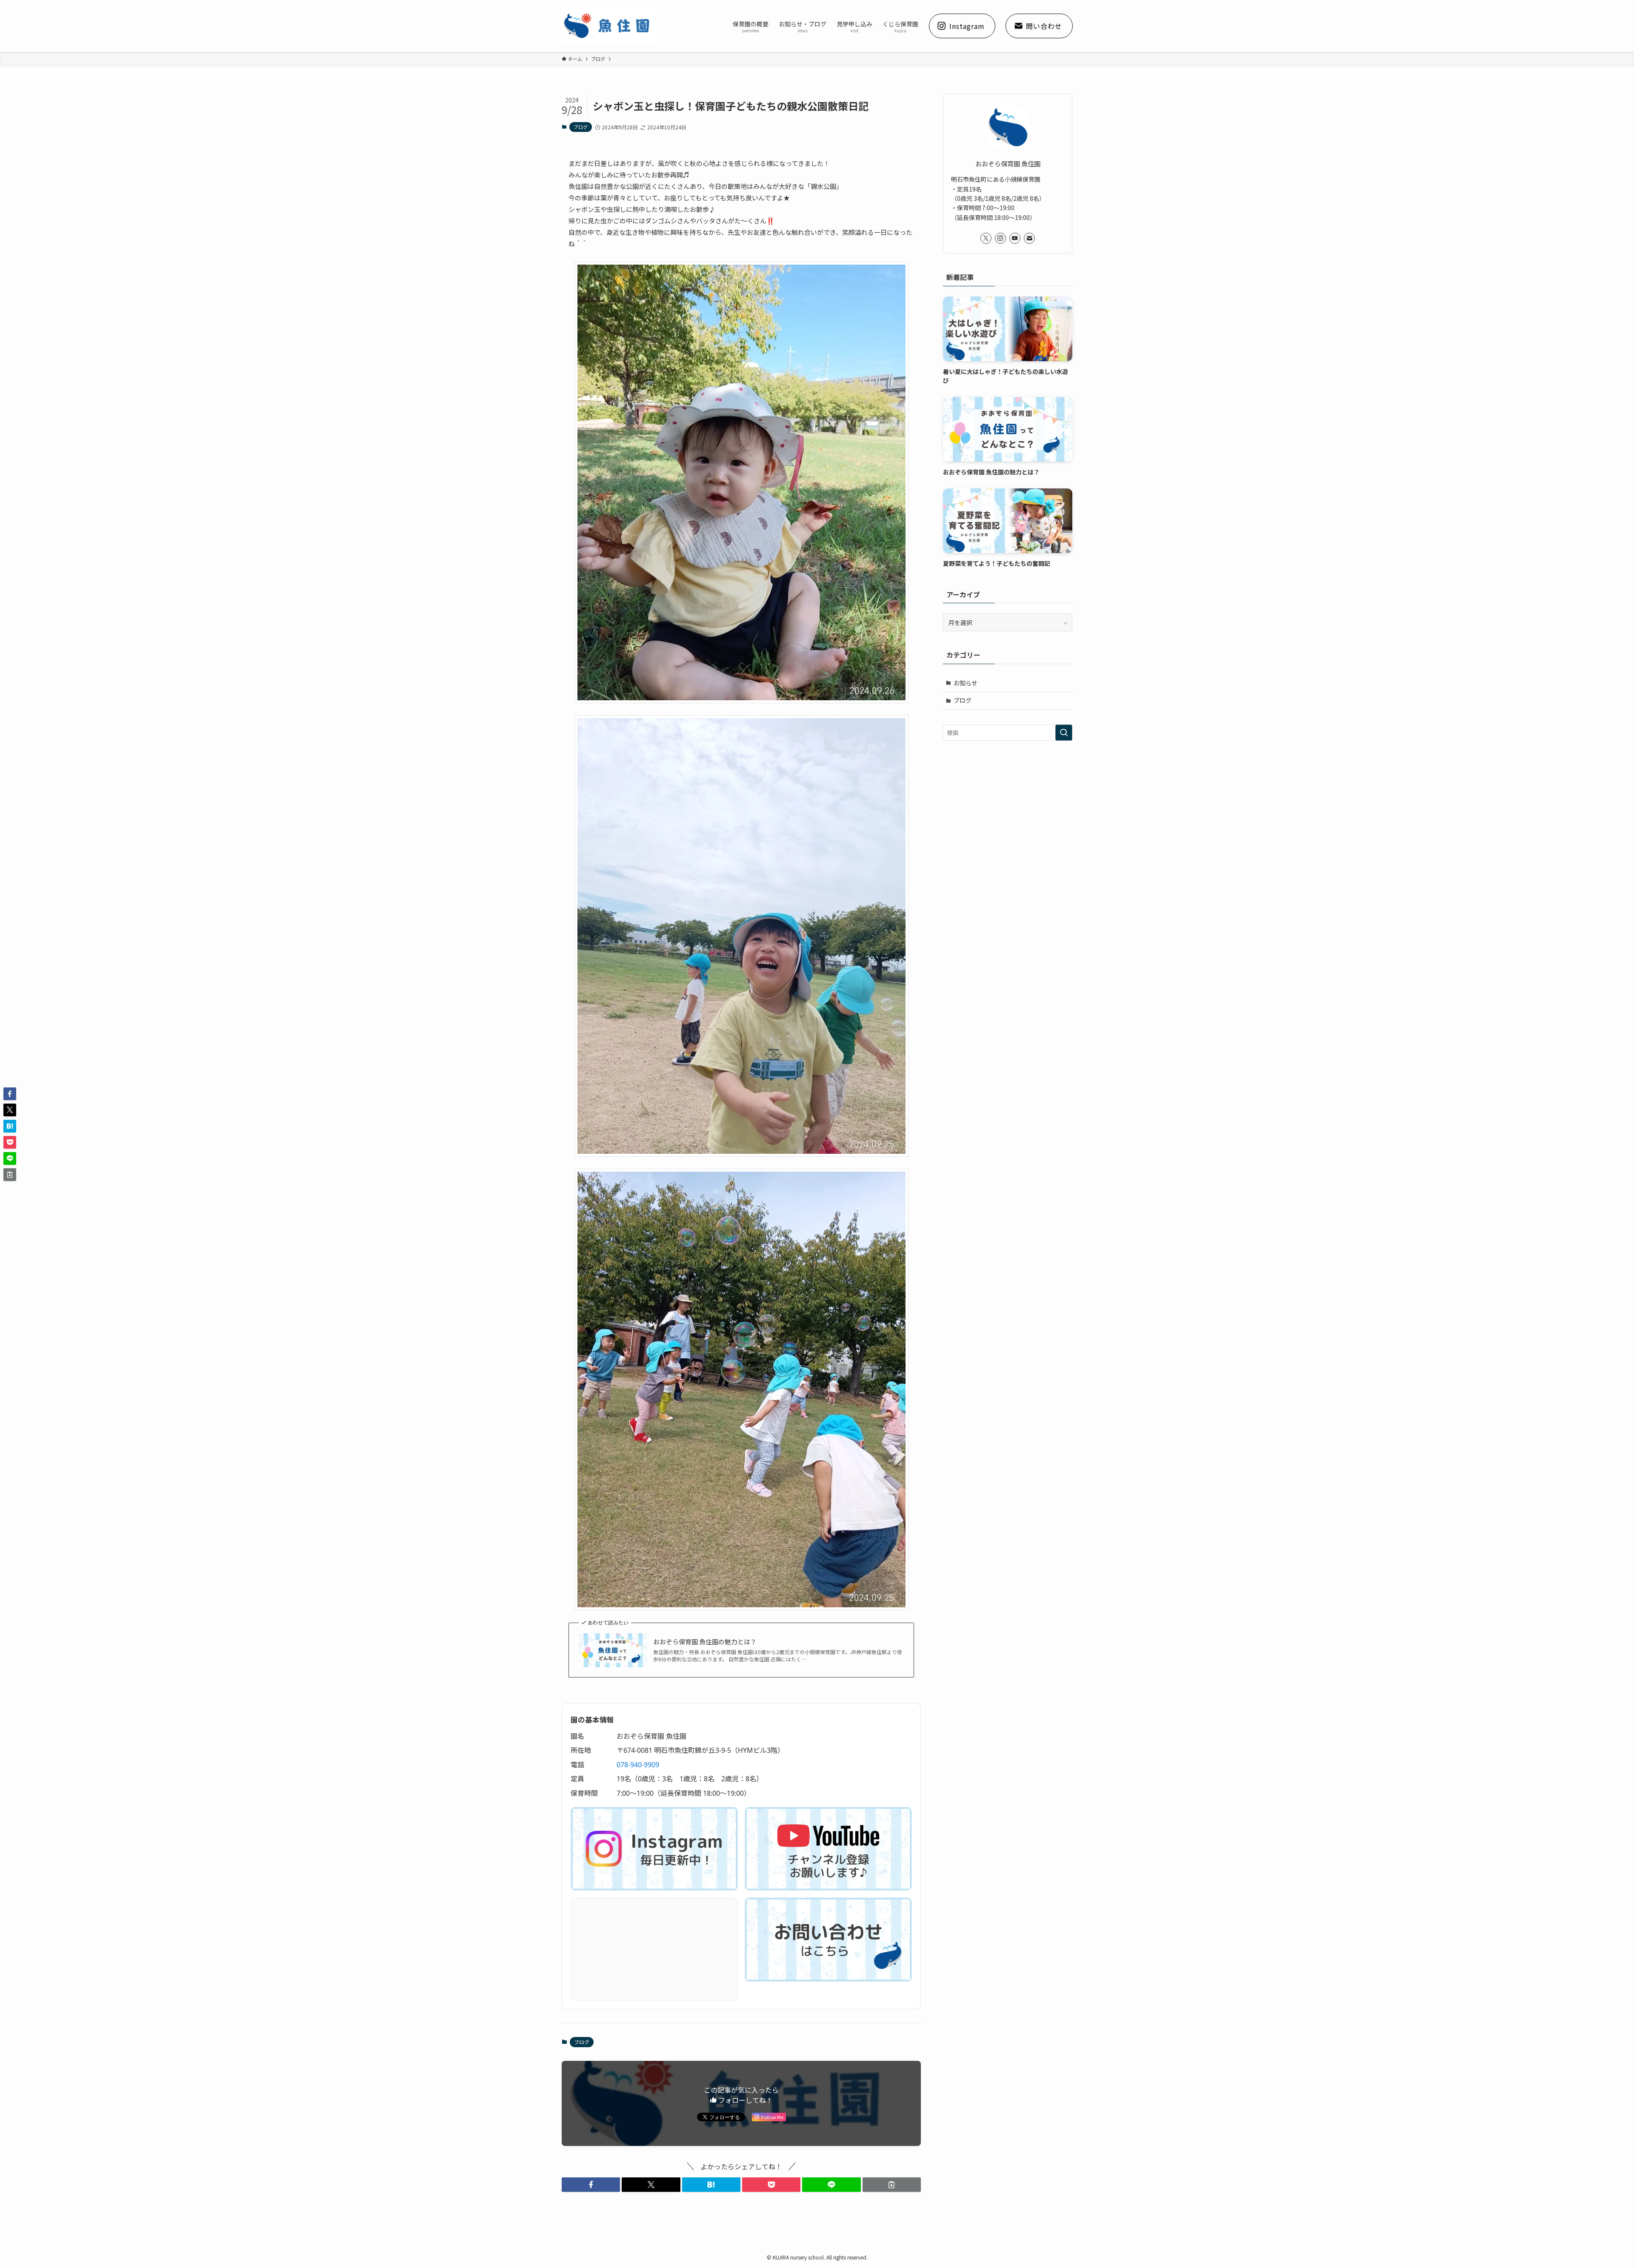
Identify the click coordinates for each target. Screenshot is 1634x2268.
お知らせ (966, 683)
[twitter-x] (986, 238)
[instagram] (1000, 238)
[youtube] (1015, 238)
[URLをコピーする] (892, 2185)
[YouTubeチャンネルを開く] (828, 1849)
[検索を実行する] (1064, 733)
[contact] (1029, 238)
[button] (591, 2185)
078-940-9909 (638, 1765)
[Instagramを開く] (654, 1849)
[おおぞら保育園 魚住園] (610, 26)
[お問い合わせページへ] (828, 1940)
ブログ (581, 127)
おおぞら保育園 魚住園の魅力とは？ (705, 1642)
